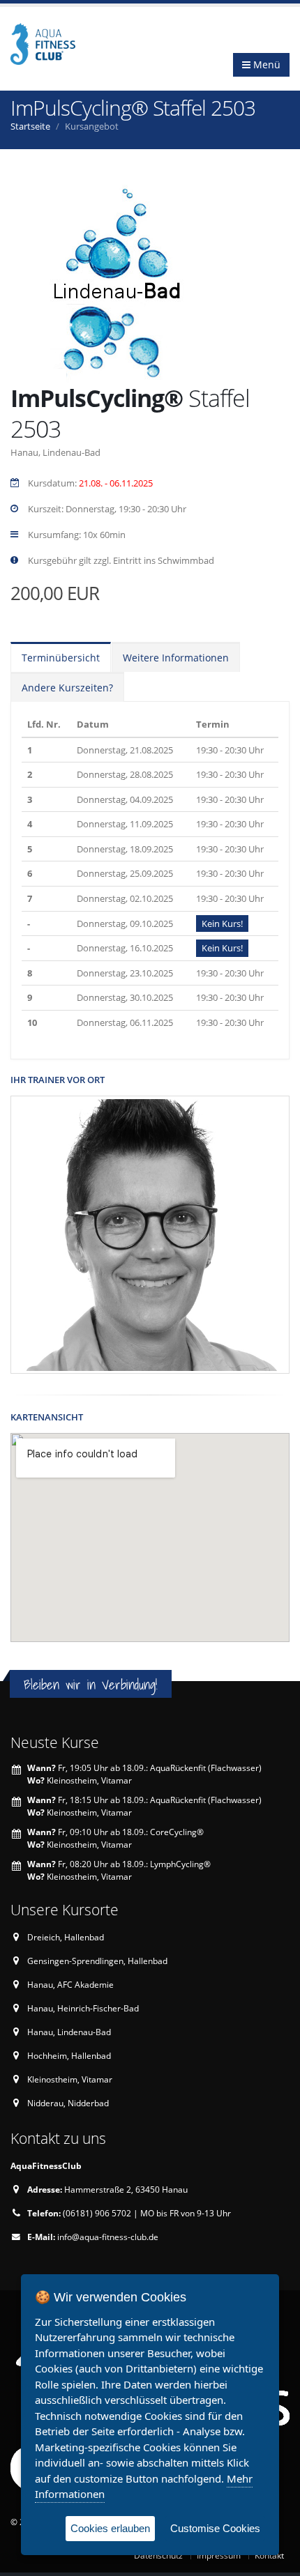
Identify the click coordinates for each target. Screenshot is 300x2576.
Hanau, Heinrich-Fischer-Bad (83, 2008)
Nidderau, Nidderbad (68, 2103)
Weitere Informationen (176, 658)
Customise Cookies (215, 2528)
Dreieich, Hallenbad (66, 1937)
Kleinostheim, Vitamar (70, 2079)
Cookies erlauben (110, 2528)
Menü (265, 64)
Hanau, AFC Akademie (70, 1984)
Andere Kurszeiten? (67, 688)
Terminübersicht (61, 658)
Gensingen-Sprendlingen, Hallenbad (97, 1961)
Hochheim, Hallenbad (69, 2055)
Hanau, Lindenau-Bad (69, 2032)
